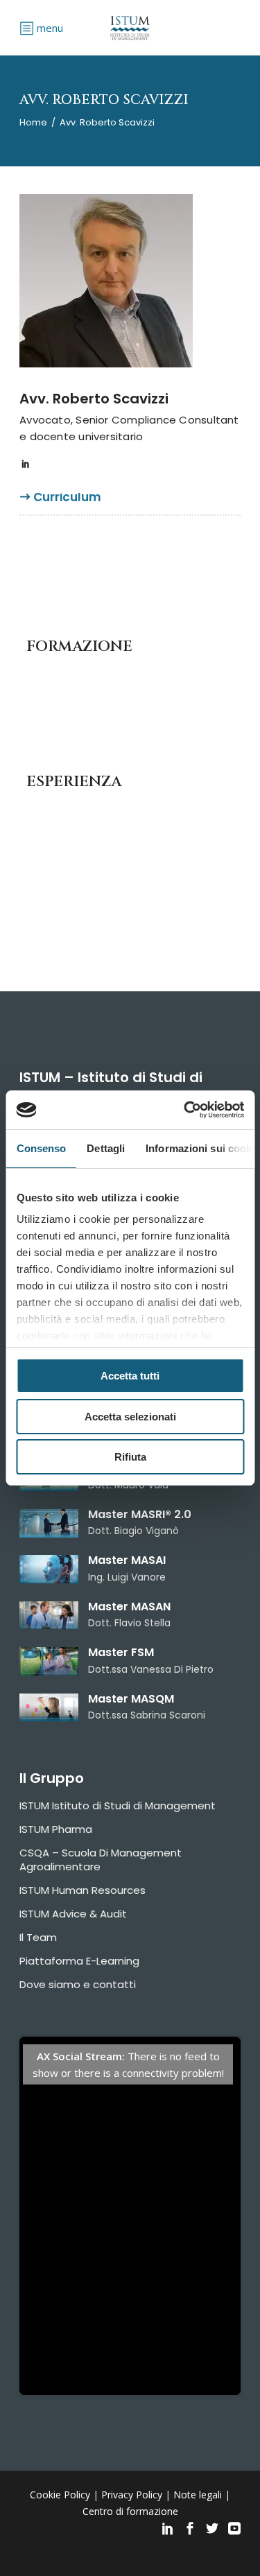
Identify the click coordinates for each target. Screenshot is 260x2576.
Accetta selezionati (130, 1417)
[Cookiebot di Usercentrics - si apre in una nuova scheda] (185, 1110)
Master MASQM (131, 1699)
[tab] (67, 503)
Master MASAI (127, 1560)
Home (33, 122)
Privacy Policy (132, 2495)
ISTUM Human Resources (83, 1890)
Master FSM (121, 1652)
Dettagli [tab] (106, 1148)
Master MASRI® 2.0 (140, 1514)
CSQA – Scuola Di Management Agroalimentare (101, 1860)
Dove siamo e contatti (78, 1984)
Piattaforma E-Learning (79, 1961)
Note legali (198, 2495)
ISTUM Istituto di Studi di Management (118, 1805)
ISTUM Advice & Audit (73, 1914)
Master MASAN (129, 1607)
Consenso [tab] (41, 1148)
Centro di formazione (130, 2511)
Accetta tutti (130, 1376)
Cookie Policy (60, 2495)
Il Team (38, 1937)
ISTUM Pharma (56, 1829)
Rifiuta (130, 1457)
